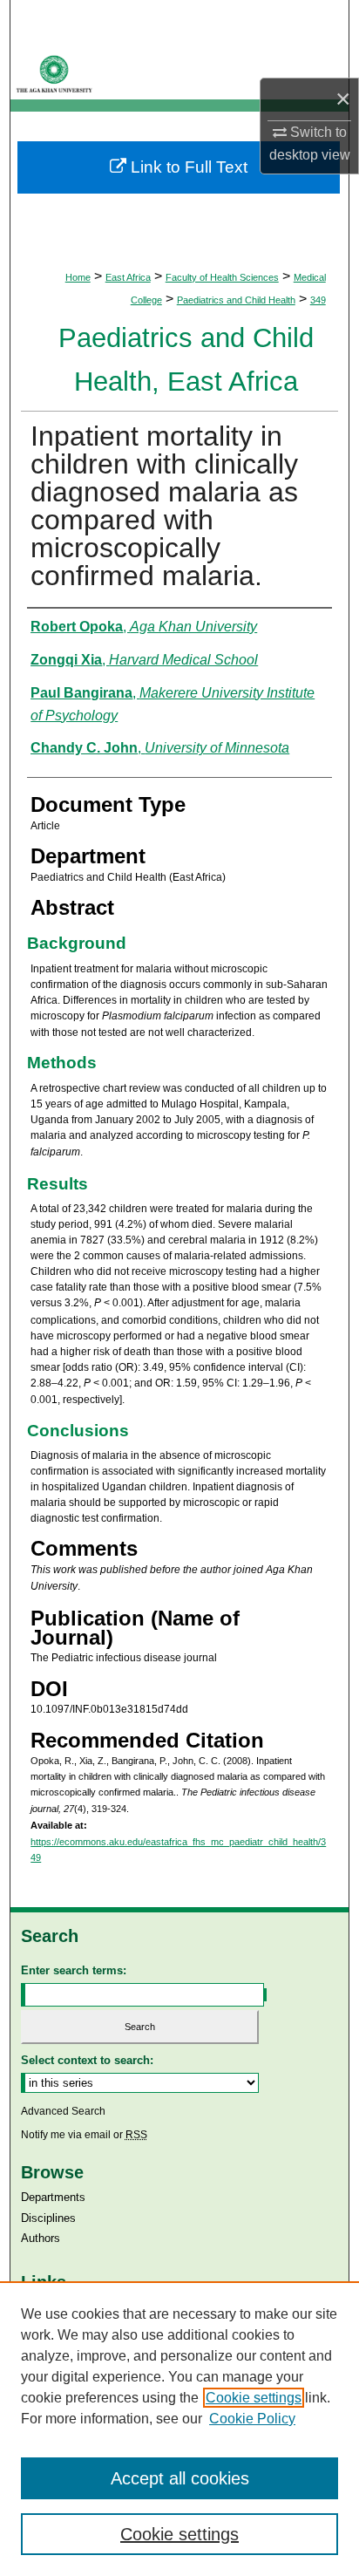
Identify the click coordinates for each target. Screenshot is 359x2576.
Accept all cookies (180, 2478)
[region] (179, 2429)
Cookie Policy (252, 2419)
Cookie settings (254, 2398)
